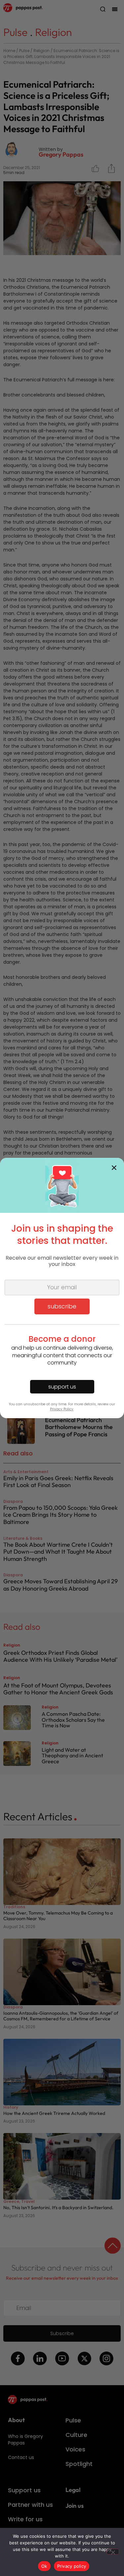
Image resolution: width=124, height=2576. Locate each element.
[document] (62, 1288)
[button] (114, 1168)
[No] (113, 2552)
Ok (44, 2566)
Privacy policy (72, 2566)
